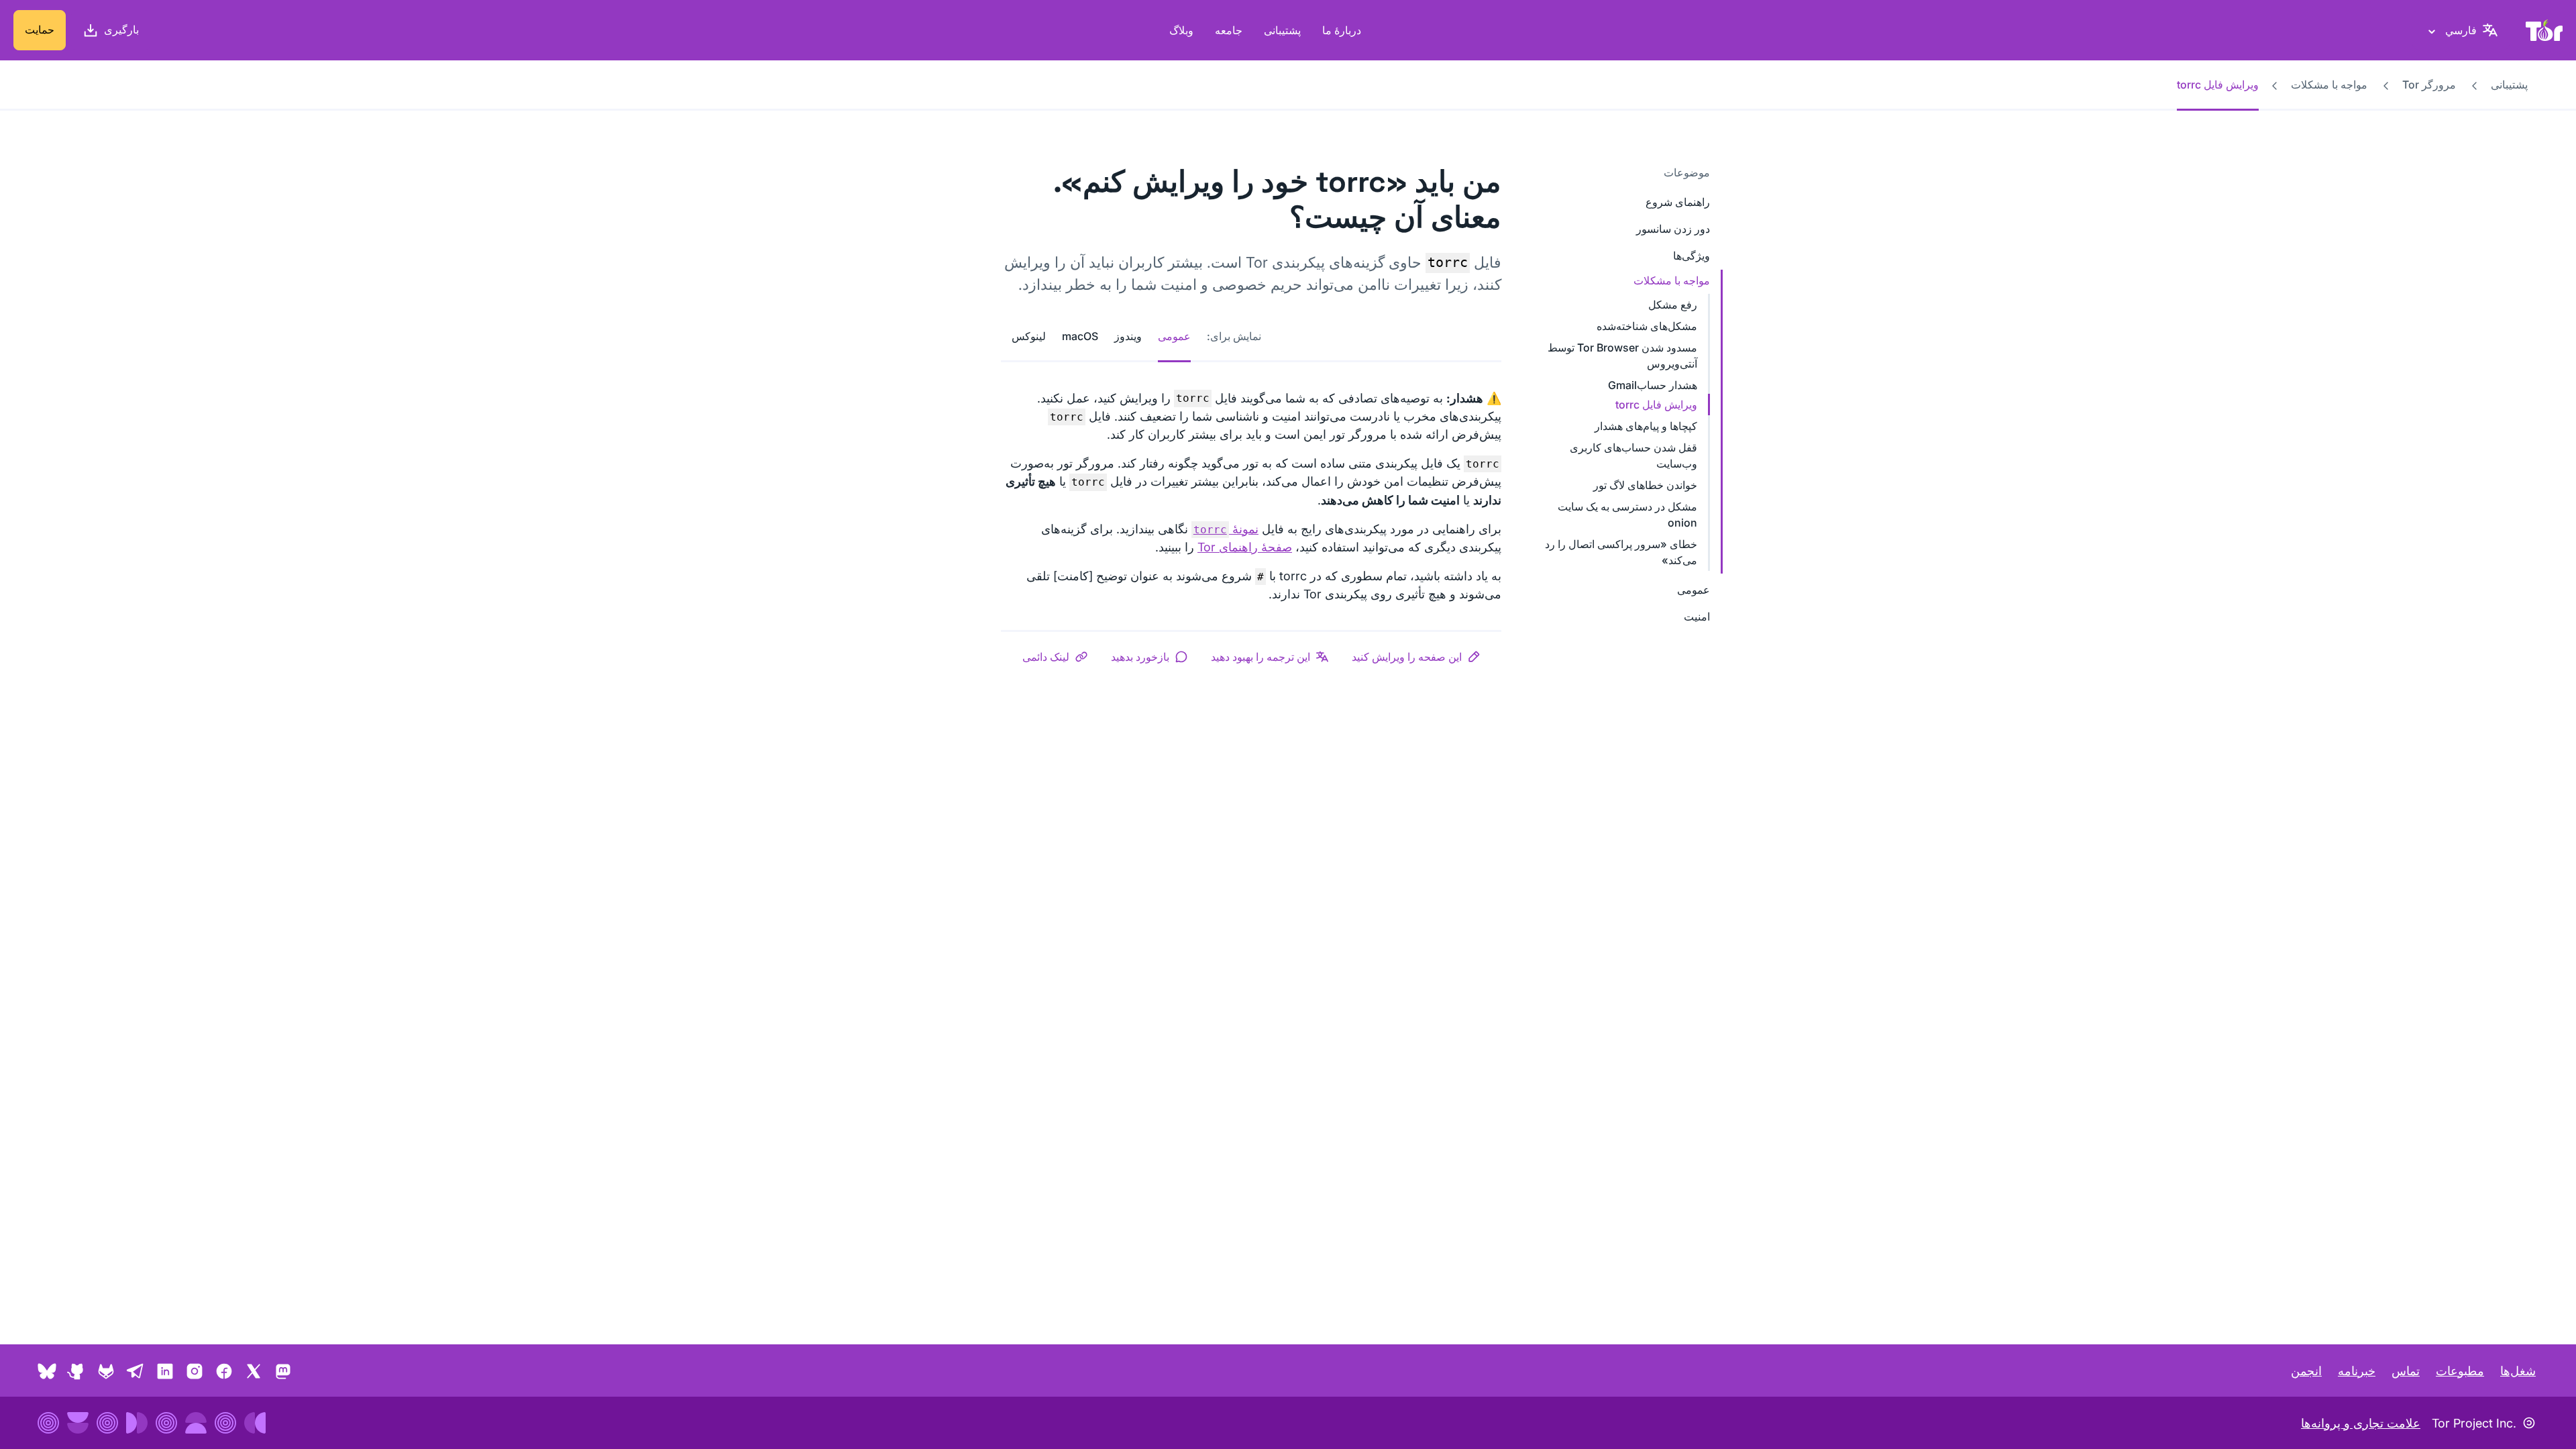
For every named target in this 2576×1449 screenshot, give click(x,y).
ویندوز (1128, 336)
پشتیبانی (1282, 30)
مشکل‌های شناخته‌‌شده (1647, 326)
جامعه (1229, 30)
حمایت (40, 30)
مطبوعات (2460, 1371)
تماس (2406, 1371)
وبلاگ (1181, 30)
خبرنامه (2357, 1371)
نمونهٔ (1226, 529)
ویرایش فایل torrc (1656, 405)
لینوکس (1029, 336)
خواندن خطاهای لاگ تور (1645, 485)
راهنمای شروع (1678, 202)
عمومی (1694, 590)
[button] (1416, 657)
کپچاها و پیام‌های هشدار (1646, 426)
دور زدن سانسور (1673, 229)
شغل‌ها (2518, 1371)
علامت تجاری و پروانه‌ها (2361, 1423)
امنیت (1697, 616)
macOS (1080, 336)
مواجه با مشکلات (2329, 85)
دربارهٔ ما (1342, 30)
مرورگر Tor (2429, 85)
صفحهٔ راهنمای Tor (1245, 547)
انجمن (2306, 1371)
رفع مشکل (1673, 305)
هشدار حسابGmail (1653, 385)
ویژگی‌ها (1692, 256)
